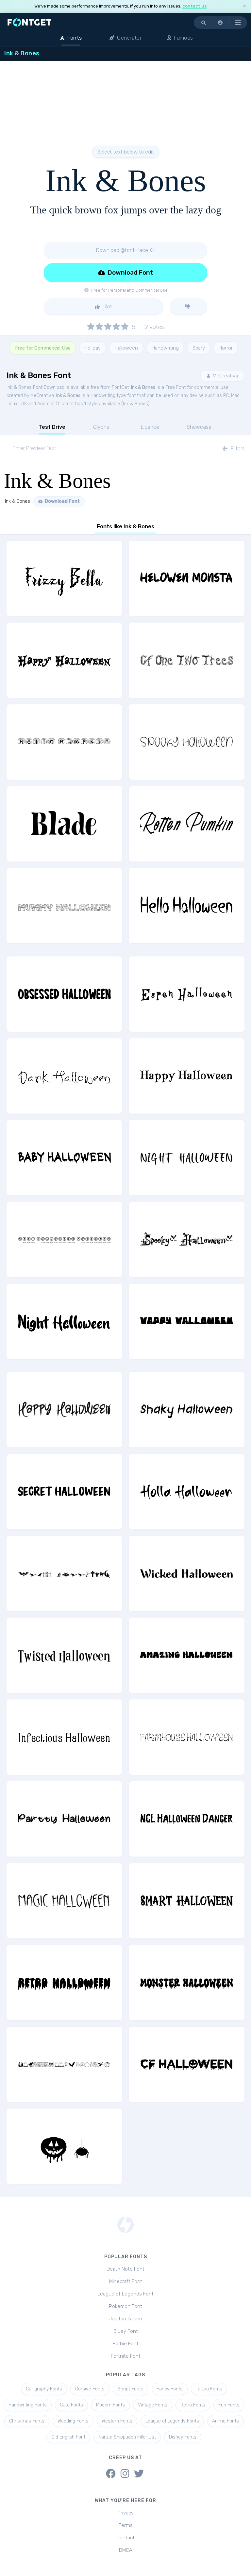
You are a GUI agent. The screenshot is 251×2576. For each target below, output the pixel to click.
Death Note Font (125, 2269)
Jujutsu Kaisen (125, 2319)
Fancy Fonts (170, 2389)
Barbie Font (125, 2344)
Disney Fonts (183, 2437)
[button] (221, 23)
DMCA (126, 2550)
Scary (199, 348)
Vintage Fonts (153, 2405)
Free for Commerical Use (43, 348)
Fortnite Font (126, 2356)
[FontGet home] (28, 22)
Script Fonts (131, 2389)
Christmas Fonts (27, 2421)
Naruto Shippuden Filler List (127, 2437)
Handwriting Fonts (28, 2405)
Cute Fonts (71, 2405)
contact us (194, 6)
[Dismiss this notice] (244, 6)
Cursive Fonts (90, 2389)
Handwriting (165, 348)
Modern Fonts (110, 2405)
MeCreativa (225, 376)
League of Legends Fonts (172, 2421)
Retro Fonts (193, 2405)
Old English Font (68, 2437)
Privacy (125, 2513)
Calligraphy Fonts (44, 2389)
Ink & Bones (143, 387)
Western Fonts (117, 2421)
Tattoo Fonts (209, 2389)
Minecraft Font (126, 2281)
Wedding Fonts (73, 2421)
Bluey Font (126, 2331)
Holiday (92, 348)
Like (107, 307)
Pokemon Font (125, 2306)
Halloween (126, 348)
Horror (226, 348)
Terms (126, 2525)
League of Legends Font (125, 2294)
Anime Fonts (226, 2421)
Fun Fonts (229, 2405)
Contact (125, 2538)
